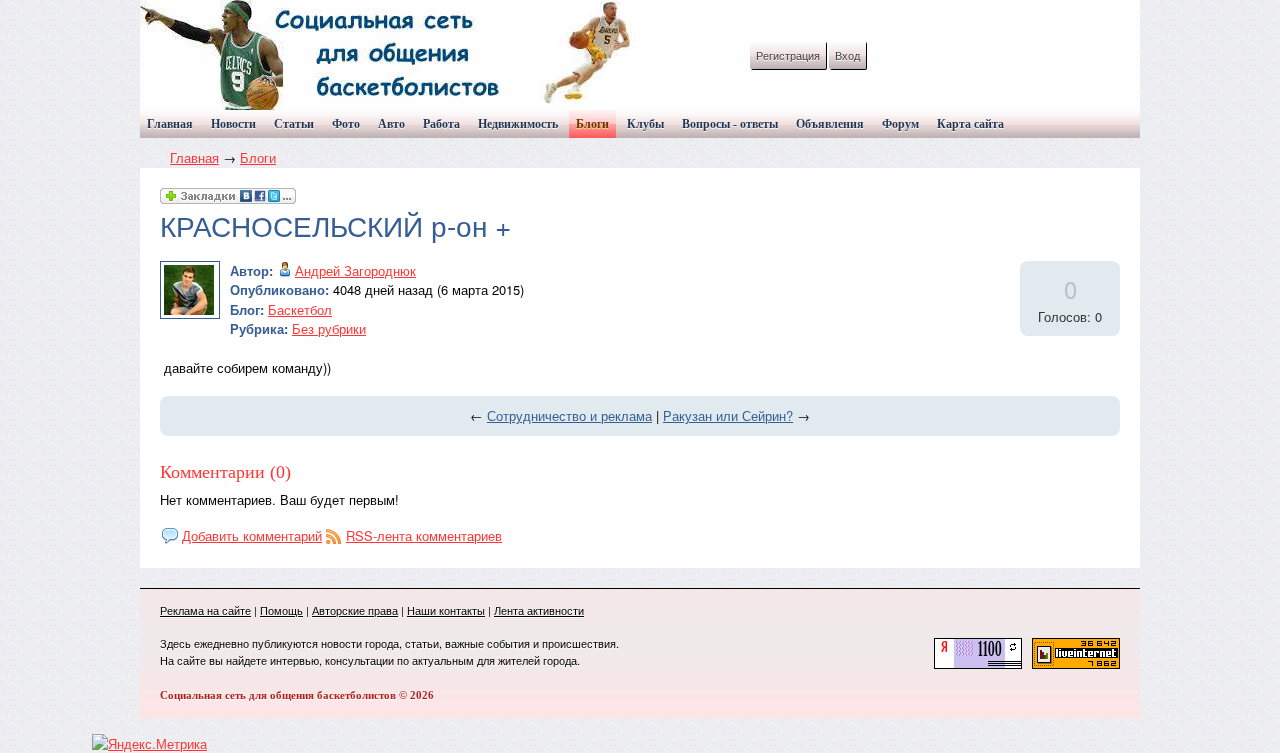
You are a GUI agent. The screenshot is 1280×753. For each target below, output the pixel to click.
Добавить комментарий (252, 535)
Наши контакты (446, 610)
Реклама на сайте (205, 610)
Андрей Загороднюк (355, 270)
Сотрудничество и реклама (569, 415)
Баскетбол (300, 309)
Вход (847, 55)
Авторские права (355, 610)
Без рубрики (329, 328)
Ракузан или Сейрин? (728, 415)
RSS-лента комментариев (424, 535)
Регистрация (788, 55)
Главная (194, 157)
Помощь (281, 610)
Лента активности (539, 610)
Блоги (258, 157)
